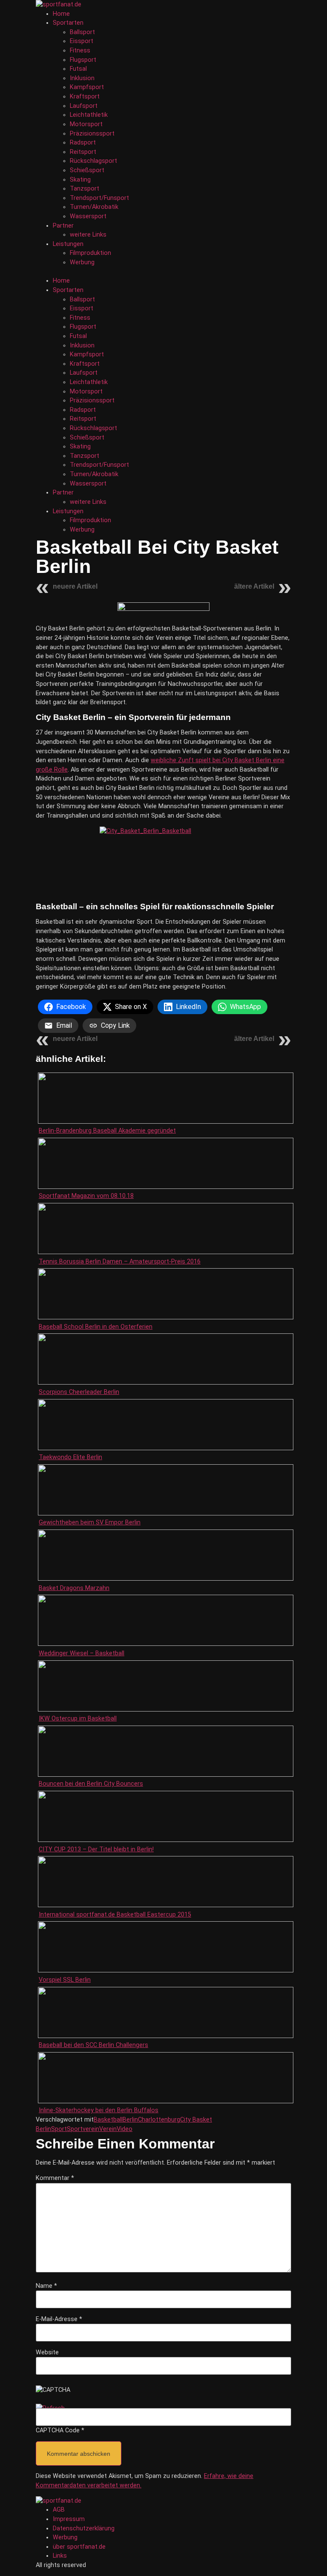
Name (46, 2286)
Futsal (78, 69)
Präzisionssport (92, 134)
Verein (108, 2129)
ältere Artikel (254, 586)
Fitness (80, 51)
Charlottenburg (159, 2120)
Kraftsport (85, 97)
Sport (59, 2129)
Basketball (108, 2120)
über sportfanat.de (79, 2547)
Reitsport (83, 152)
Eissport (82, 41)
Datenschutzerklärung (84, 2528)
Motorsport (86, 124)
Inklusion (82, 78)
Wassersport (88, 216)
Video (125, 2129)
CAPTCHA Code (58, 2431)
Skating (80, 180)
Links (60, 2556)
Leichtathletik (89, 115)
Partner (63, 226)
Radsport (83, 143)
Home (61, 14)
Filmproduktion (90, 253)
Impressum (69, 2519)
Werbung (82, 262)
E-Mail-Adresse (59, 2319)
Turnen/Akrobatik (94, 207)
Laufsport (84, 106)
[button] (163, 272)
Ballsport (82, 32)
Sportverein (83, 2129)
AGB (59, 2510)
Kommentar (55, 2178)
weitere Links (88, 235)
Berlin (130, 2120)
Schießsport (87, 170)
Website (47, 2353)
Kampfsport (87, 87)
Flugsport (83, 60)
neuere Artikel (75, 586)
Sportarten (68, 23)
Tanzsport (85, 189)
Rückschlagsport (93, 161)
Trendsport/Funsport (99, 198)
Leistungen (68, 244)
